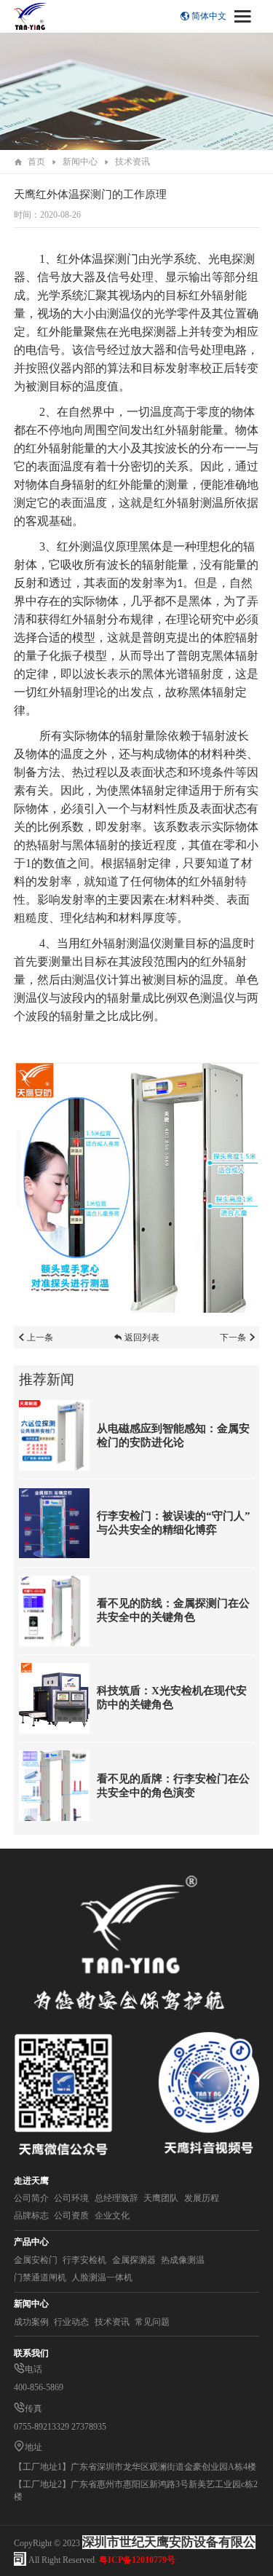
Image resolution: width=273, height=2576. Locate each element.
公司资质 (71, 2216)
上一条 (40, 1338)
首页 (36, 162)
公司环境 (71, 2198)
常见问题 (152, 2322)
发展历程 (202, 2198)
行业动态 (71, 2322)
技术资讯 (132, 162)
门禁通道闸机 (40, 2277)
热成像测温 (183, 2260)
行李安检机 (84, 2260)
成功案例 (31, 2322)
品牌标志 (31, 2216)
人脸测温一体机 (102, 2277)
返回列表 (142, 1338)
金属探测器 (134, 2260)
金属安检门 (36, 2260)
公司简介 (31, 2198)
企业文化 (112, 2216)
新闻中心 (80, 162)
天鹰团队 (161, 2198)
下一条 (233, 1338)
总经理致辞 (116, 2198)
